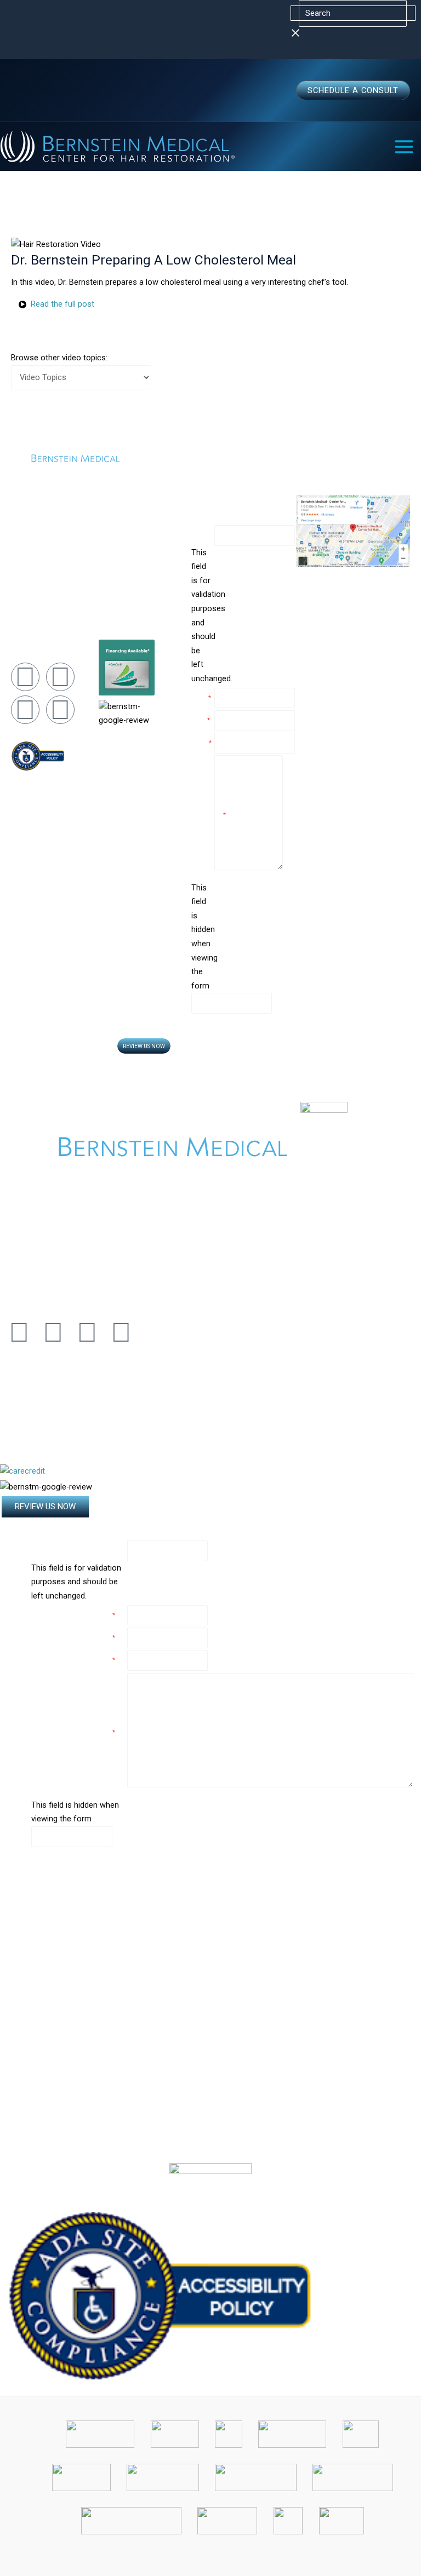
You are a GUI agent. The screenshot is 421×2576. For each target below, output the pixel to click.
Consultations (119, 534)
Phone (201, 743)
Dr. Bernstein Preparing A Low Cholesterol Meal (153, 260)
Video (107, 628)
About (107, 520)
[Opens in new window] (159, 2295)
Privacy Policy (379, 1107)
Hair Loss (113, 599)
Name (200, 535)
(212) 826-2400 (34, 591)
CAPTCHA (203, 1034)
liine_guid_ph (252, 937)
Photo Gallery (119, 614)
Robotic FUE (118, 563)
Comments (203, 815)
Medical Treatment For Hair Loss (126, 581)
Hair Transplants (123, 549)
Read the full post (62, 304)
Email (201, 720)
